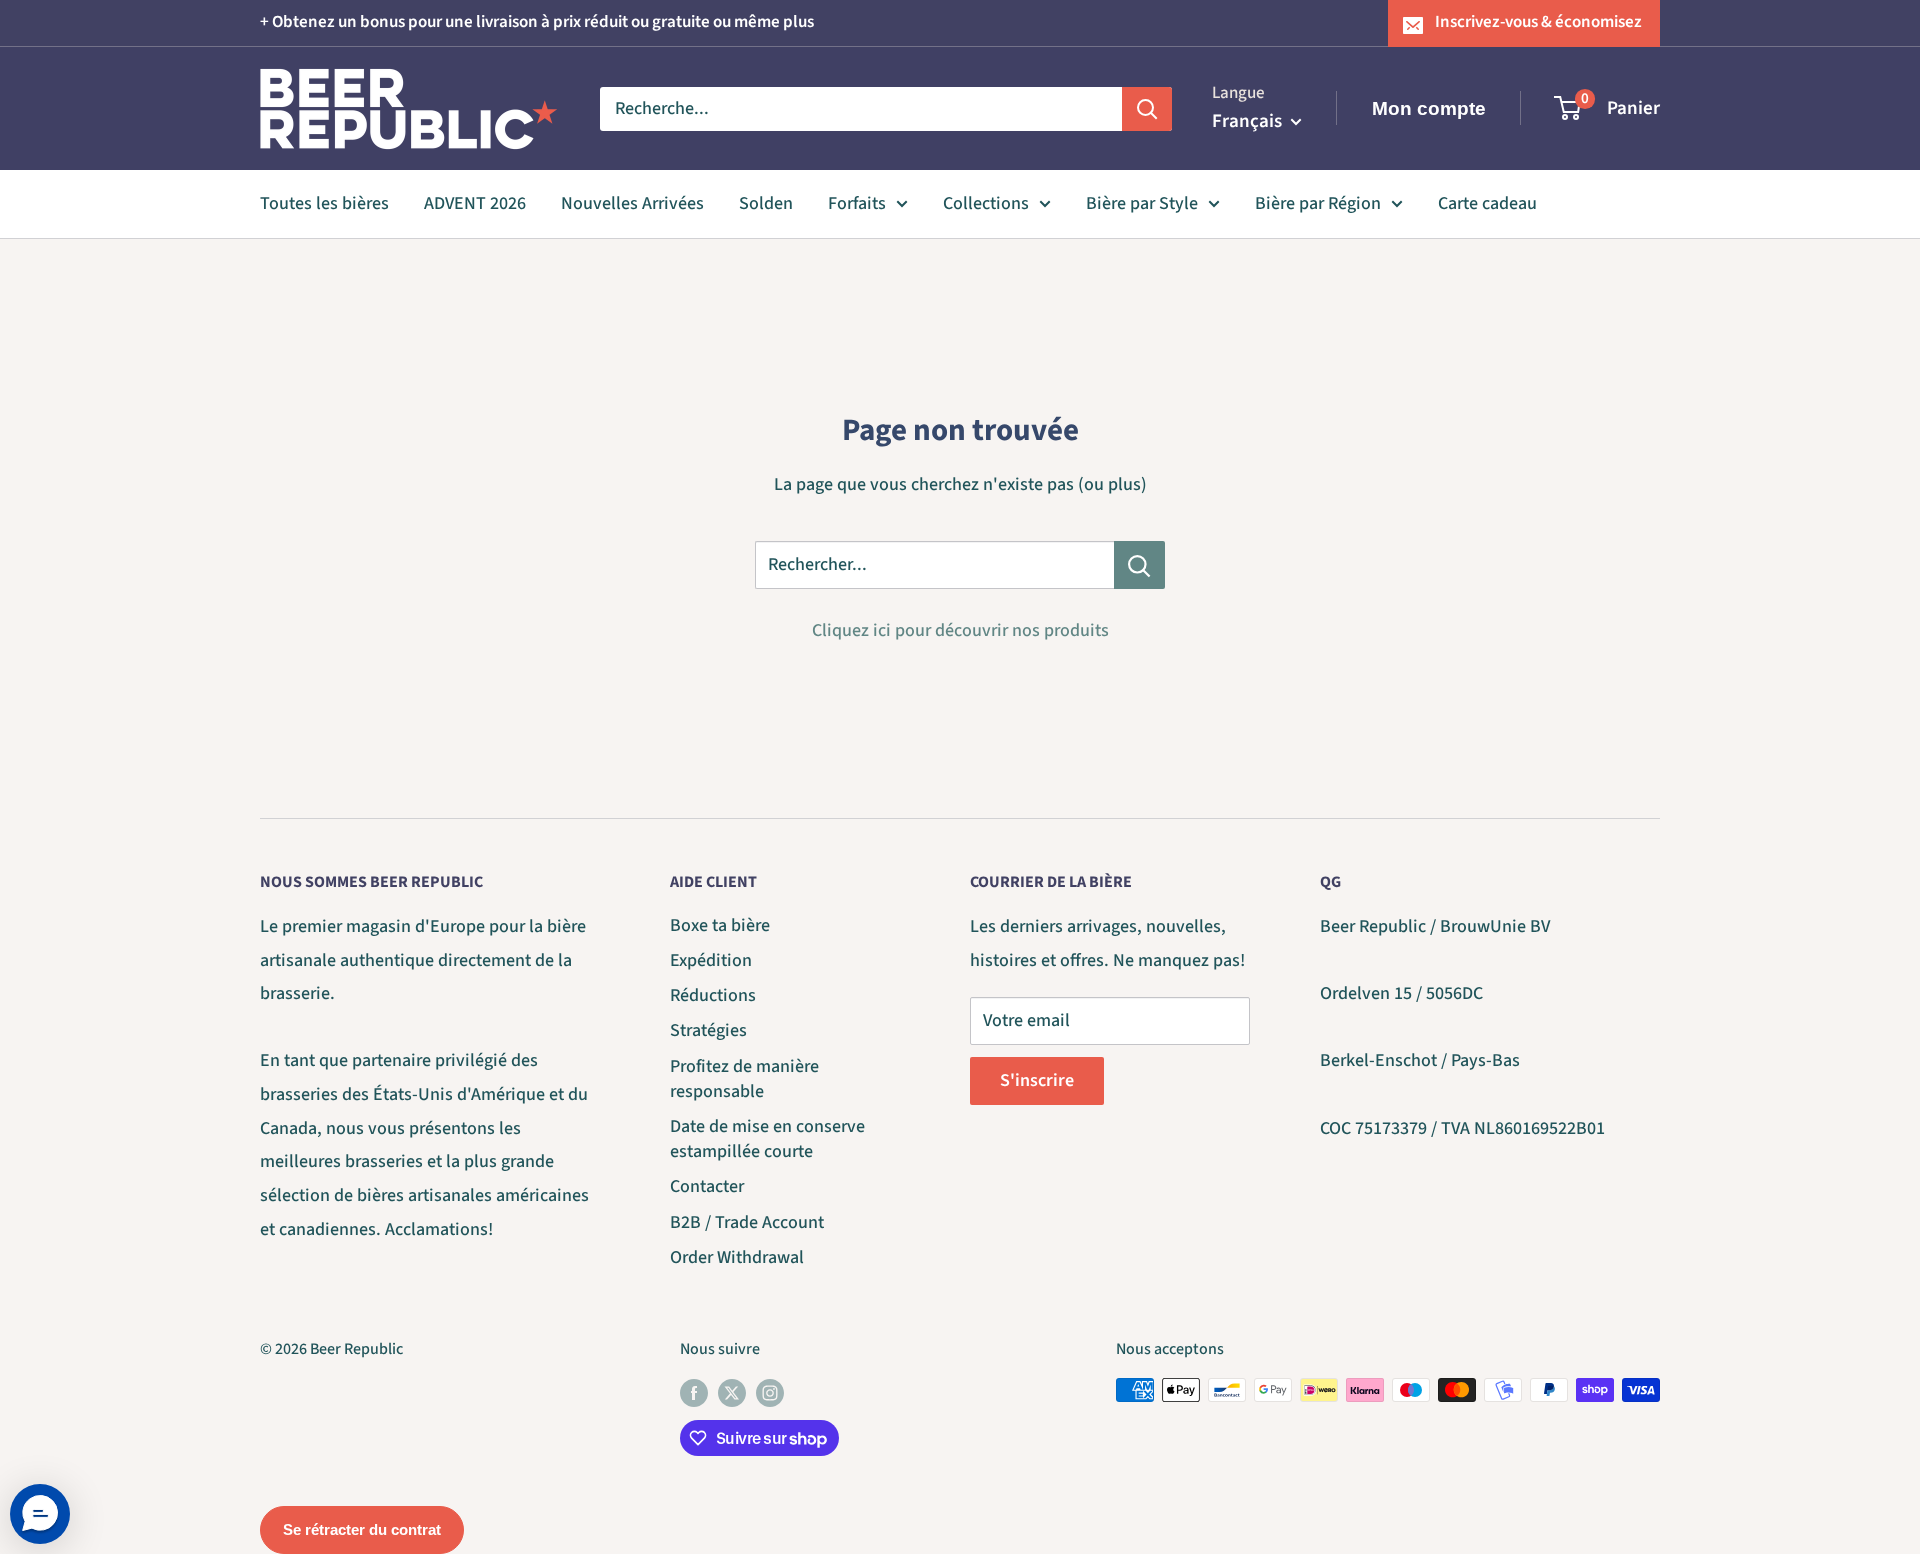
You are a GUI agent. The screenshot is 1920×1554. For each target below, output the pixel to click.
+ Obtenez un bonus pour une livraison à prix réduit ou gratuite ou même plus (537, 22)
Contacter (707, 1186)
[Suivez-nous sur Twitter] (732, 1393)
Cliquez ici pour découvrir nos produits (960, 630)
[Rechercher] (1147, 108)
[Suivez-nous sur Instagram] (770, 1393)
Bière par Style (1142, 203)
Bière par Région (1318, 203)
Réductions (713, 995)
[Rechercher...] (1139, 565)
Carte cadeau (1487, 203)
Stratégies (708, 1030)
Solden (766, 203)
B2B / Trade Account (747, 1222)
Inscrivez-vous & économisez (1538, 22)
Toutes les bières (324, 203)
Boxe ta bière (720, 925)
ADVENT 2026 (475, 203)
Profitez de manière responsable (744, 1079)
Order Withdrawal (737, 1257)
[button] (40, 1514)
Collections (986, 203)
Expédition (711, 960)
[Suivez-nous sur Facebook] (694, 1393)
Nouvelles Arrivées (632, 203)
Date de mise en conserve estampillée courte (767, 1139)
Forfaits (857, 203)
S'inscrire (1037, 1080)
